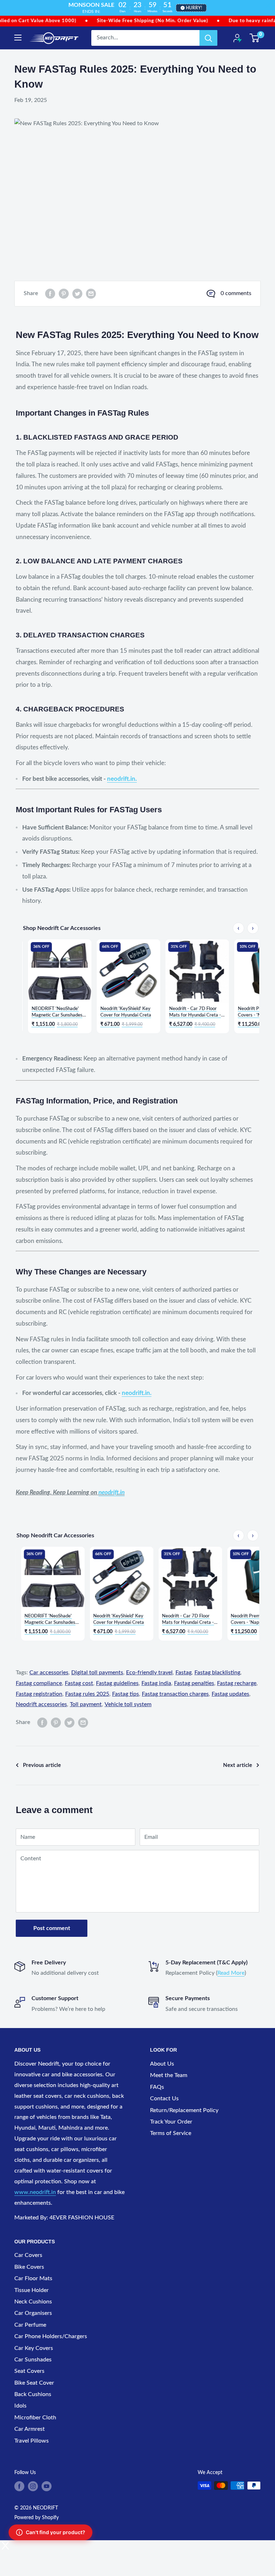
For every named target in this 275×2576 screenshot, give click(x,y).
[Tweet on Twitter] (77, 294)
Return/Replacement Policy (184, 2110)
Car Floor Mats (33, 2278)
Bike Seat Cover (34, 2383)
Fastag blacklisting (217, 1673)
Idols (20, 2406)
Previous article (42, 1765)
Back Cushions (33, 2394)
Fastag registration (39, 1694)
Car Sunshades (33, 2360)
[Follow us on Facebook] (19, 2486)
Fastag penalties (194, 1683)
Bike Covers (29, 2267)
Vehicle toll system (128, 1704)
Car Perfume (30, 2325)
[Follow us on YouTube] (47, 2486)
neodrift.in (112, 1492)
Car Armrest (30, 2429)
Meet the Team (169, 2075)
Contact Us (164, 2098)
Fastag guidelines (117, 1683)
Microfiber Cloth (35, 2418)
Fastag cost (79, 1683)
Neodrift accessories (41, 1704)
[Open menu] (18, 38)
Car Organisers (33, 2313)
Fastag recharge (237, 1683)
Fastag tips (126, 1694)
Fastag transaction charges (175, 1694)
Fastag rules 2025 (87, 1694)
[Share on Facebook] (50, 294)
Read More (231, 1973)
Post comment (52, 1928)
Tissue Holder (32, 2290)
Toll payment (86, 1704)
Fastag (184, 1673)
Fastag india (156, 1683)
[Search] (208, 38)
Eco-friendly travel (149, 1673)
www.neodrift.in (35, 2192)
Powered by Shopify (37, 2518)
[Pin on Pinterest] (64, 294)
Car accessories (49, 1673)
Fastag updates (230, 1694)
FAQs (157, 2087)
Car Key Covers (34, 2348)
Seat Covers (29, 2371)
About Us (162, 2064)
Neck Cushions (33, 2302)
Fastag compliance (39, 1683)
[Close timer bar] (268, 6)
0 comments (236, 293)
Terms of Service (171, 2133)
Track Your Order (171, 2122)
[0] (255, 38)
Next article (238, 1765)
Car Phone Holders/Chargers (51, 2336)
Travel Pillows (32, 2441)
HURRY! (194, 8)
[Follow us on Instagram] (33, 2486)
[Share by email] (91, 294)
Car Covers (28, 2255)
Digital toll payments (97, 1673)
